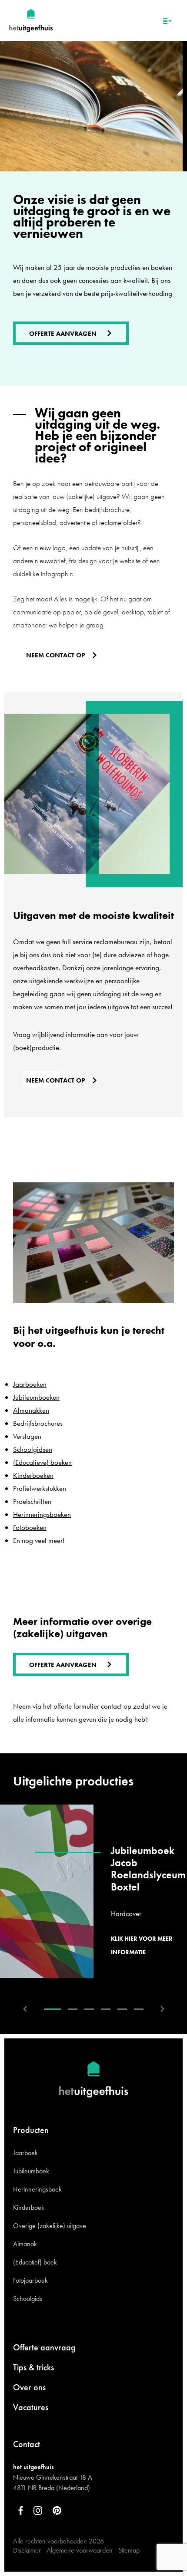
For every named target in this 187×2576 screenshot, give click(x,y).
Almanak (25, 2244)
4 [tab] (106, 2009)
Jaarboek (25, 2153)
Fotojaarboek (30, 2280)
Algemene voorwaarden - (82, 2550)
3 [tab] (89, 2009)
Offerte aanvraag (44, 2347)
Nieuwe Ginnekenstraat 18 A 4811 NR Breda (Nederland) (53, 2482)
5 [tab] (122, 2009)
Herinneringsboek (37, 2189)
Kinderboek (29, 2207)
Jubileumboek (31, 2171)
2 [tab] (73, 2009)
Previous (25, 2009)
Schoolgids (28, 2299)
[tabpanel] (93, 1891)
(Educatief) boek (35, 2262)
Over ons (29, 2387)
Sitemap (129, 2550)
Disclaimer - (29, 2550)
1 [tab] (52, 2009)
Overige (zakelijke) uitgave (50, 2226)
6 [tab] (139, 2009)
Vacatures (31, 2407)
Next (162, 2009)
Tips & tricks (33, 2367)
